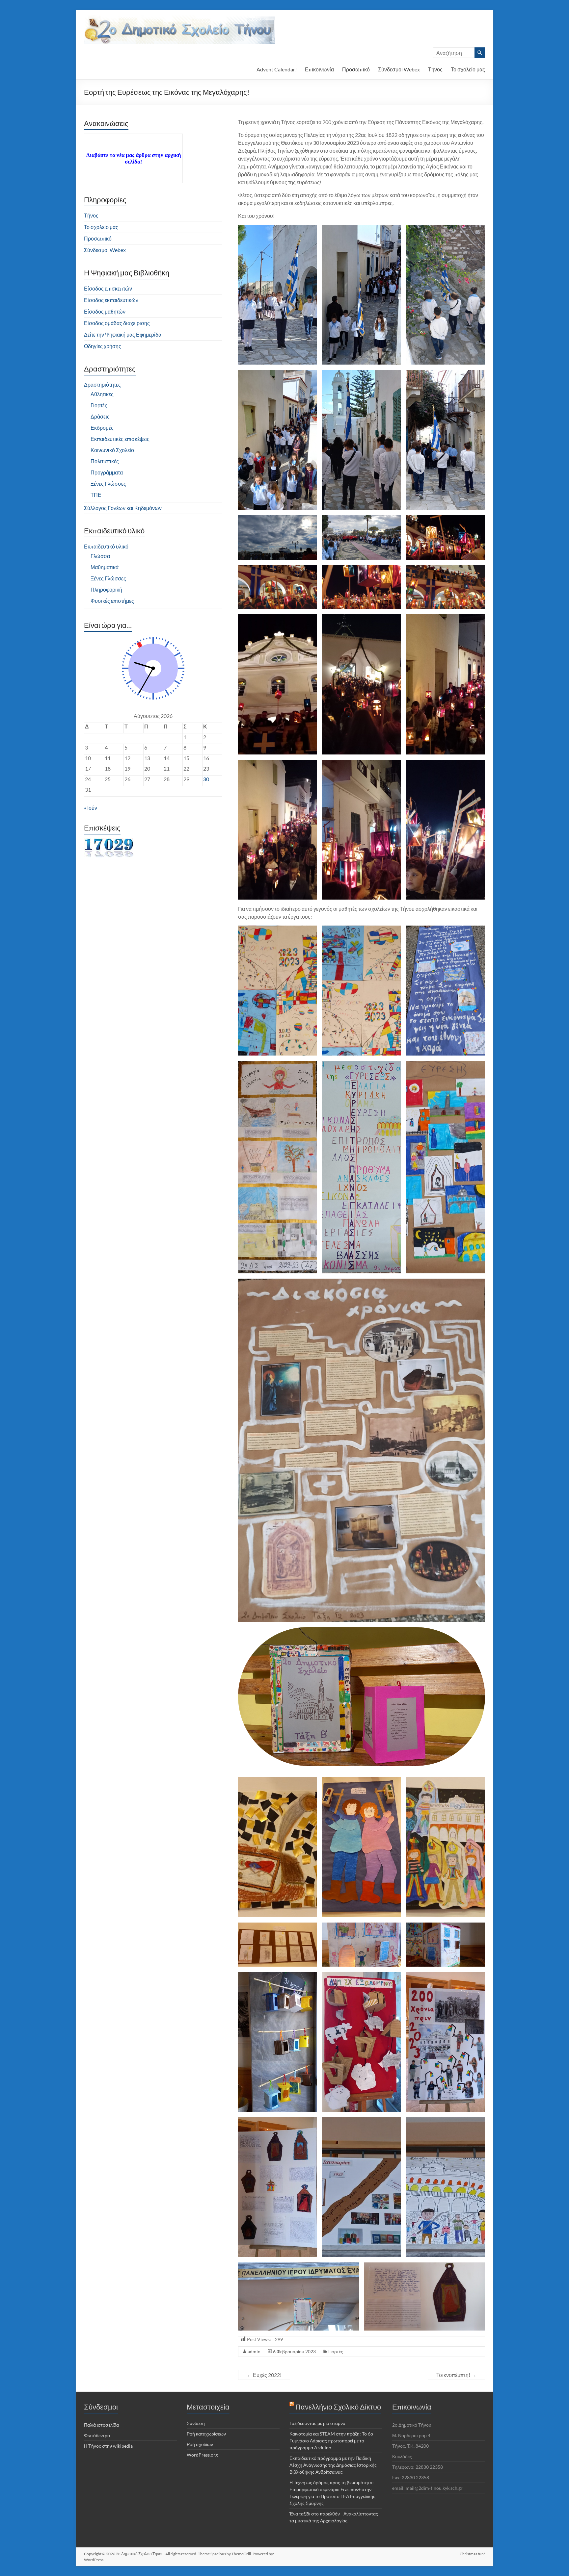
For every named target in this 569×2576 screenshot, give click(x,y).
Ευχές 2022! (264, 2375)
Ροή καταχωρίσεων (206, 2434)
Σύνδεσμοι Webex (399, 69)
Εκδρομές (102, 428)
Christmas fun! (472, 2554)
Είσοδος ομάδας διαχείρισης (117, 323)
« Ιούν (91, 808)
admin (254, 2351)
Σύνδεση (196, 2423)
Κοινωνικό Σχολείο (112, 450)
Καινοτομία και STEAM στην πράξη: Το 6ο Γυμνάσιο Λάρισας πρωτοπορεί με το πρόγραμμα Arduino (331, 2441)
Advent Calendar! (277, 69)
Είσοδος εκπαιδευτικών (111, 300)
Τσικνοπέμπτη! (456, 2375)
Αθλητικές (102, 394)
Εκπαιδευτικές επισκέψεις (120, 439)
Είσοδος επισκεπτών (108, 288)
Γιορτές (336, 2351)
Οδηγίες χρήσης (103, 346)
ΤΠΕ (96, 495)
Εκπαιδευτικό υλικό (106, 546)
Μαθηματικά (105, 567)
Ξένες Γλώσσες (108, 484)
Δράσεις (100, 416)
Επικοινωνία (319, 69)
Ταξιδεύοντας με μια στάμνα (317, 2423)
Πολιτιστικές (105, 461)
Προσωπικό (356, 69)
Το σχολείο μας (468, 69)
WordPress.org (202, 2455)
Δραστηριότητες (102, 384)
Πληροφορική (106, 589)
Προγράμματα (107, 472)
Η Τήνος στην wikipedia (108, 2446)
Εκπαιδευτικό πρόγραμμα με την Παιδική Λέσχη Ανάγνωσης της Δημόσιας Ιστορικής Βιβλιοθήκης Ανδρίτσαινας (333, 2465)
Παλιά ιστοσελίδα (101, 2425)
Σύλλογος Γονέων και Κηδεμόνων (123, 508)
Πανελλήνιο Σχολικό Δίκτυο (338, 2407)
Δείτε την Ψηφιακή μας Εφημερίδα (123, 334)
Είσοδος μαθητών (105, 311)
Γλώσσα (100, 556)
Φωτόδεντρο (97, 2435)
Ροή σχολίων (200, 2444)
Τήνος (435, 69)
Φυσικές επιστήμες (112, 601)
